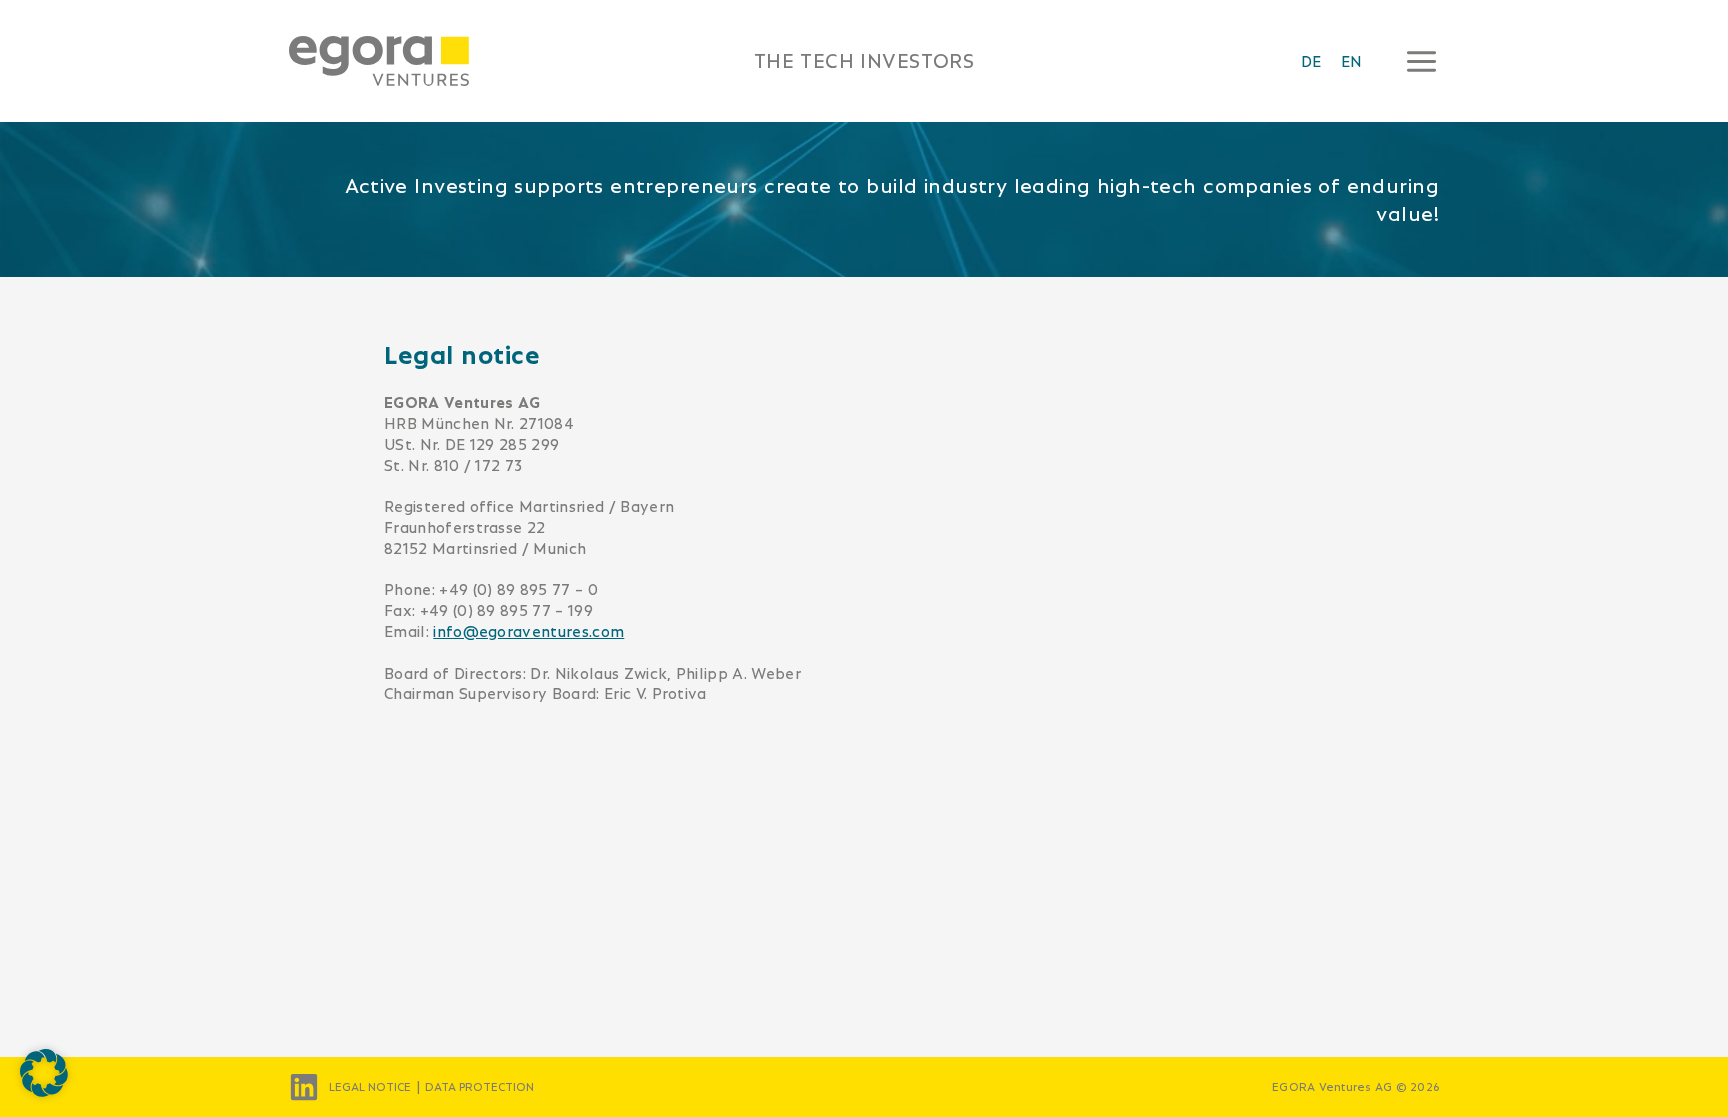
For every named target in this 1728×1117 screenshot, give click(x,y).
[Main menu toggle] (1415, 61)
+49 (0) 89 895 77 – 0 (518, 589)
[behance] (304, 1087)
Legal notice (370, 1087)
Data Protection (479, 1087)
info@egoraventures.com (528, 631)
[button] (44, 1073)
